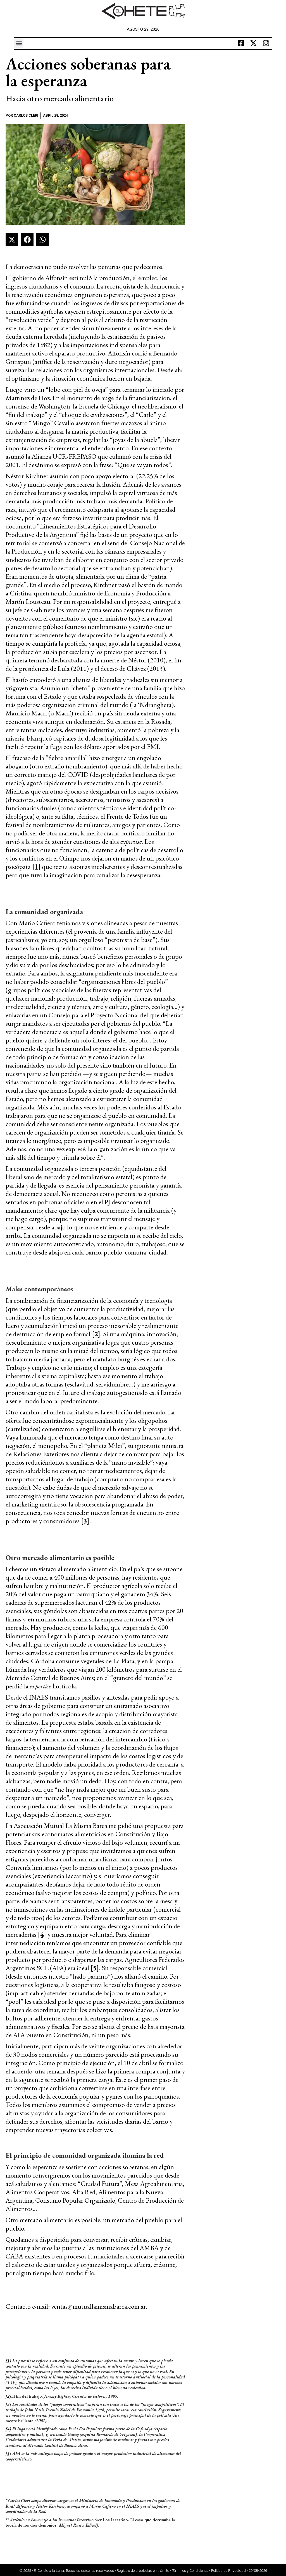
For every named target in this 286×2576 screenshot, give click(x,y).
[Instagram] (266, 43)
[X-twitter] (254, 43)
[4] (42, 1934)
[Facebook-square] (241, 43)
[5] (95, 1968)
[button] (19, 43)
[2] (96, 1334)
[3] (85, 1521)
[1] (36, 867)
